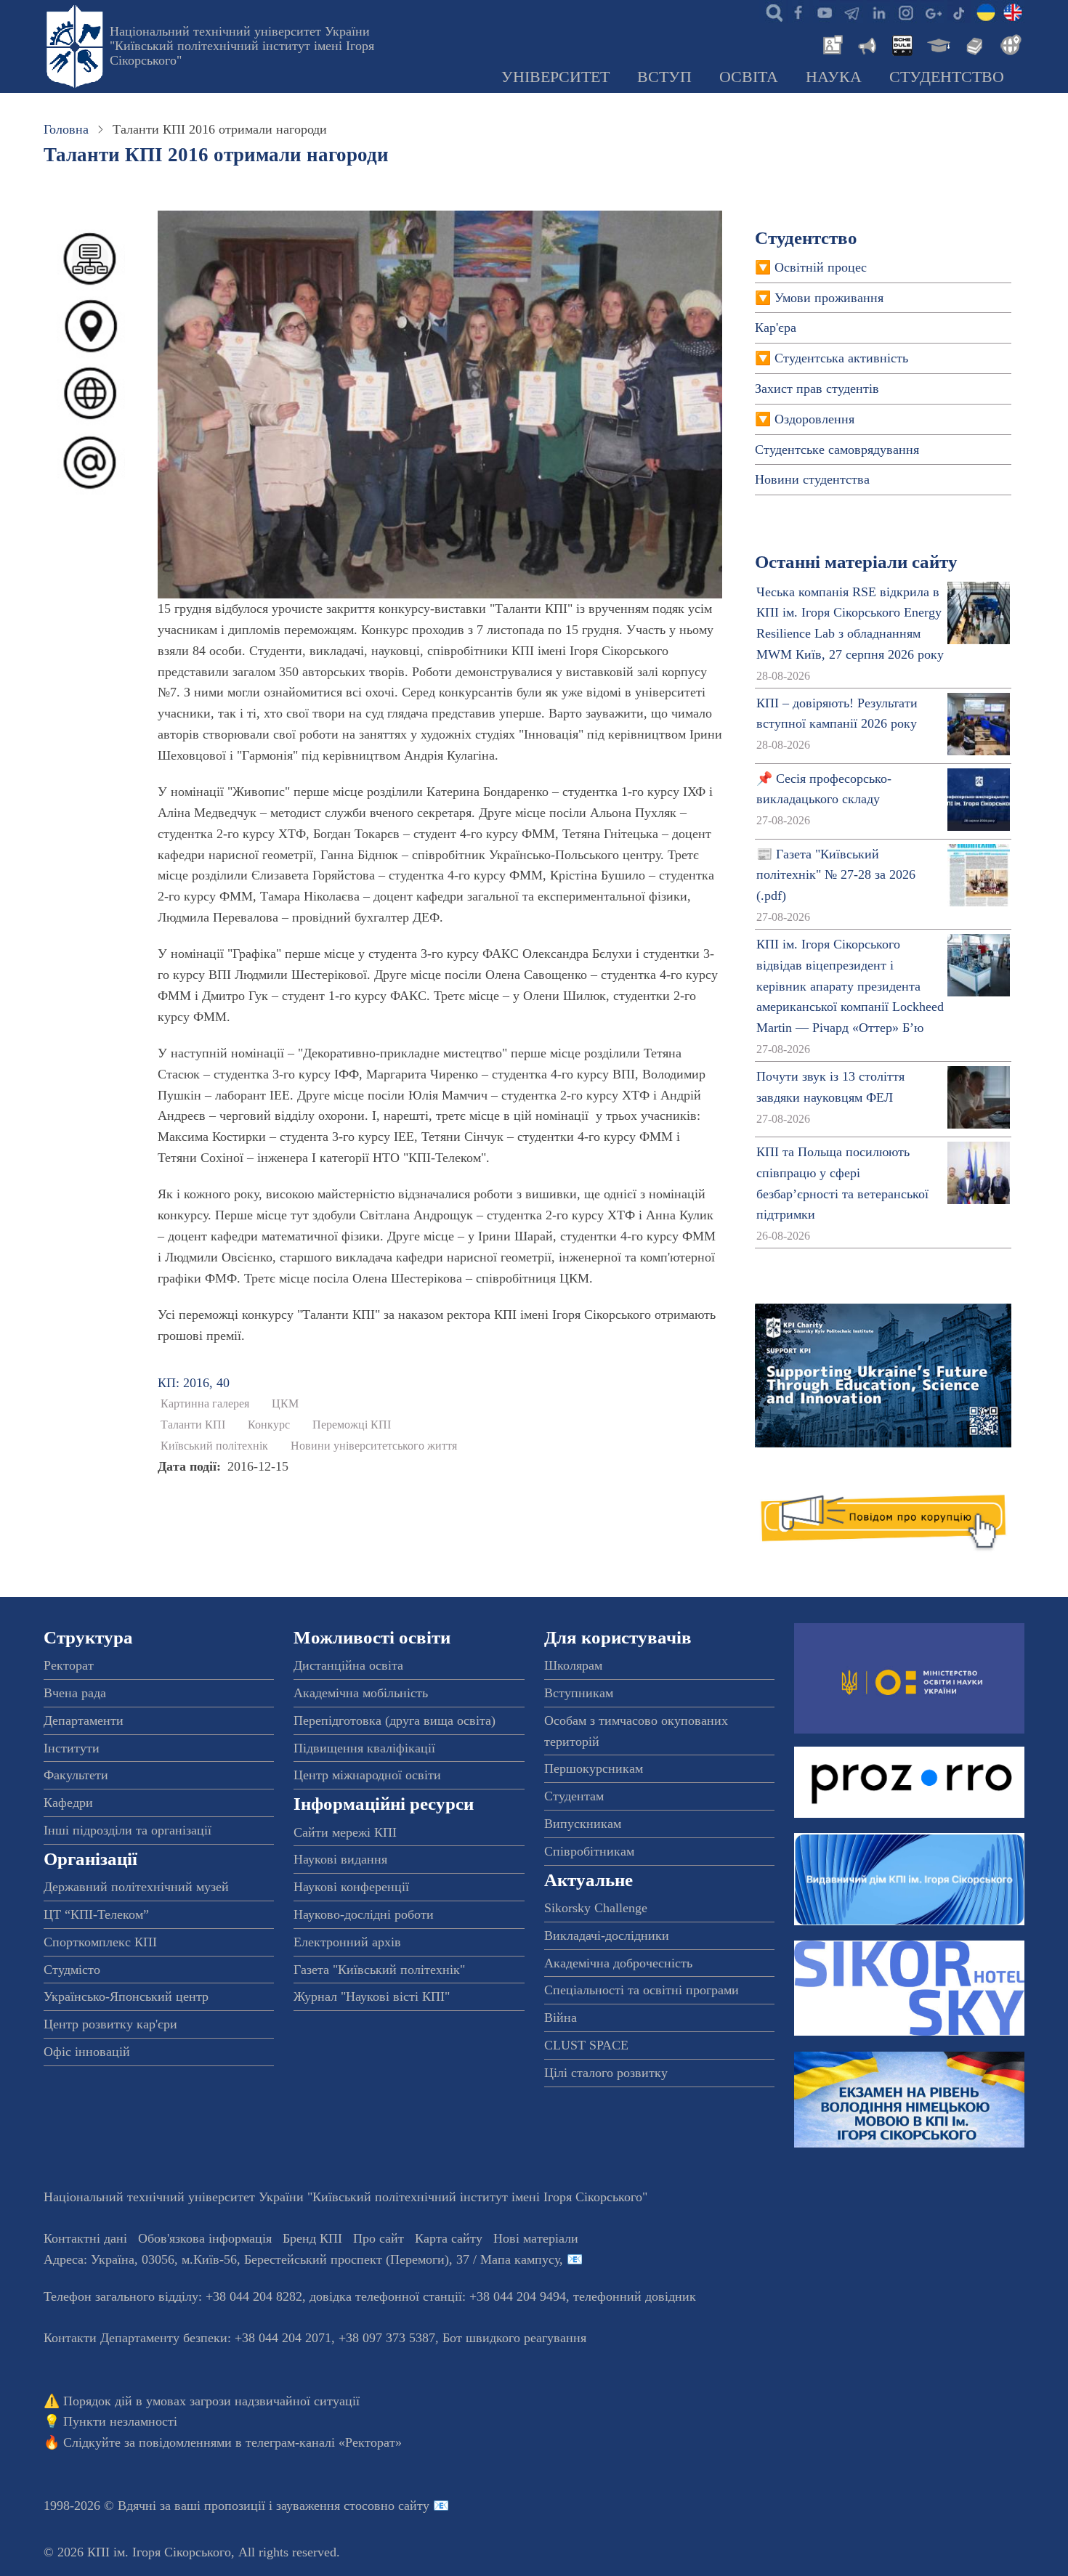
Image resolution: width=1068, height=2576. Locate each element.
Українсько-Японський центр (126, 1996)
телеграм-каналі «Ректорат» (324, 2442)
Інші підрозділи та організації (128, 1830)
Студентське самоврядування (837, 450)
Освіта (749, 77)
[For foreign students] (1008, 44)
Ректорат (69, 1665)
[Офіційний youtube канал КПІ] (825, 12)
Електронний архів (347, 1942)
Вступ (664, 77)
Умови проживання (829, 298)
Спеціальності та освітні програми (642, 1990)
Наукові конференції (351, 1887)
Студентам (574, 1796)
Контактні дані (85, 2238)
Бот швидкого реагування (514, 2338)
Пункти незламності (120, 2421)
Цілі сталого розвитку (606, 2073)
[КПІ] (986, 12)
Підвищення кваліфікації (364, 1748)
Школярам (573, 1665)
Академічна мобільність (361, 1693)
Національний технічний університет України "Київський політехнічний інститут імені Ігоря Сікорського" (242, 46)
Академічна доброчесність (618, 1963)
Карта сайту (449, 2238)
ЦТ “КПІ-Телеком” (96, 1914)
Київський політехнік (214, 1446)
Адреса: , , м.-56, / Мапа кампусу (302, 2259)
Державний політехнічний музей (136, 1887)
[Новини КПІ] (830, 44)
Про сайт (379, 2238)
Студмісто (72, 1970)
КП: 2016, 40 (194, 1383)
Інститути (72, 1748)
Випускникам (583, 1824)
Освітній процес (821, 267)
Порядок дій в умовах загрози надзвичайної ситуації (211, 2401)
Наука (834, 77)
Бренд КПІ (312, 2238)
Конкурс (269, 1425)
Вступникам (579, 1693)
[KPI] (1013, 12)
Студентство (947, 77)
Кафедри (68, 1803)
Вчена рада (75, 1693)
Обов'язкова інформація (205, 2238)
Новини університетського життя (374, 1446)
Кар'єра (776, 328)
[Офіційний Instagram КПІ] (905, 12)
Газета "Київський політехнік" (379, 1970)
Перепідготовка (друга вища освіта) (395, 1720)
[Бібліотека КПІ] (973, 44)
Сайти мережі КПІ (345, 1832)
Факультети (76, 1775)
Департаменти (84, 1720)
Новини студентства (812, 479)
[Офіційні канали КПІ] (851, 12)
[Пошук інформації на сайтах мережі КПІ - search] (771, 12)
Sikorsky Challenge (596, 1908)
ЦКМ (285, 1404)
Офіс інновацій (87, 2052)
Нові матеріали (536, 2238)
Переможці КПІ (352, 1425)
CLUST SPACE (586, 2045)
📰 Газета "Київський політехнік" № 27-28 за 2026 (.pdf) (836, 875)
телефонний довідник (635, 2296)
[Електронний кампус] (937, 44)
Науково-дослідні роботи (364, 1914)
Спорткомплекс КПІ (100, 1942)
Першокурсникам (594, 1768)
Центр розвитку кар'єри (110, 2024)
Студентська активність (841, 358)
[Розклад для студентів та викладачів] (902, 44)
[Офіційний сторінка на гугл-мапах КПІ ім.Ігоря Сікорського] (932, 12)
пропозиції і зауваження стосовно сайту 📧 (327, 2506)
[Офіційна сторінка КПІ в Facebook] (798, 12)
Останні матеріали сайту (856, 562)
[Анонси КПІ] (866, 44)
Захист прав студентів (817, 389)
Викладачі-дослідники (607, 1935)
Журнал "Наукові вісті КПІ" (372, 1996)
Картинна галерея (205, 1404)
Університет (555, 77)
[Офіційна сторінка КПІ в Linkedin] (878, 12)
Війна (561, 2018)
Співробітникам (589, 1851)
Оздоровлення (814, 419)
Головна (66, 129)
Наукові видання (340, 1859)
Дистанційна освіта (348, 1665)
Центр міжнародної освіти (367, 1775)
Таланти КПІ (193, 1425)
